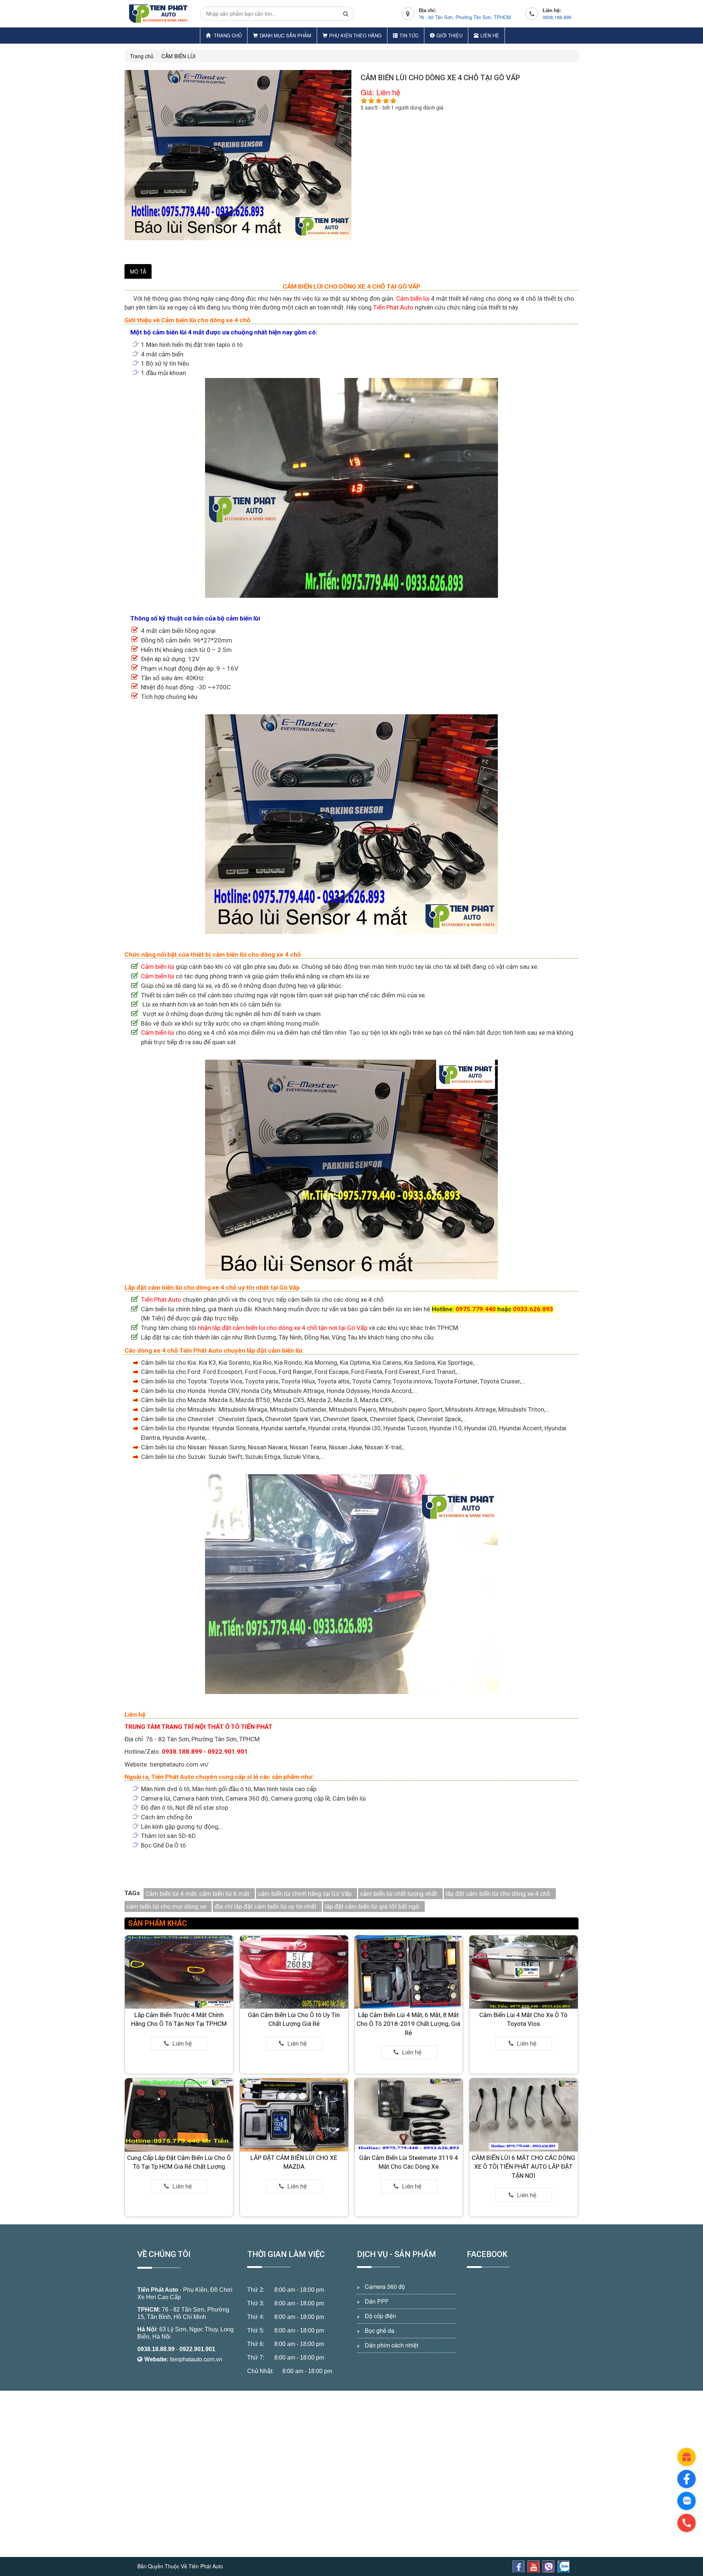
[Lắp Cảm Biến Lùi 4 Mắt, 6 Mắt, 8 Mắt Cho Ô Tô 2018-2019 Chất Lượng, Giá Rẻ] (409, 1972)
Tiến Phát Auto (394, 307)
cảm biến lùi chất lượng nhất (399, 1894)
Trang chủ (227, 35)
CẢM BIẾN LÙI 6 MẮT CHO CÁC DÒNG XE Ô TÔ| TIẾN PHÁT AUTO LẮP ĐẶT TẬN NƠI (523, 2167)
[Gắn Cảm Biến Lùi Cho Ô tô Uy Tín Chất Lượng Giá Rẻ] (294, 1972)
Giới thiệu (449, 35)
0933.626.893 (533, 1309)
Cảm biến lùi (412, 299)
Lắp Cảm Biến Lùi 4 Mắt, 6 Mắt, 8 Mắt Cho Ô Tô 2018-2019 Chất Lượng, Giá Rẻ (409, 2024)
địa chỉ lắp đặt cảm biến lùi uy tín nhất (265, 1906)
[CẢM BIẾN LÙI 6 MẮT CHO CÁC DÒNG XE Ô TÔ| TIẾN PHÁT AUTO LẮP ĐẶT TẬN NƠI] (524, 2114)
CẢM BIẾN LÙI (178, 56)
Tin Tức (409, 35)
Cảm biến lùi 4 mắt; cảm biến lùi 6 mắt (197, 1894)
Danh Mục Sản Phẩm (285, 35)
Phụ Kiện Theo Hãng (355, 35)
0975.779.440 (476, 1309)
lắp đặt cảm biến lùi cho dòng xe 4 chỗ (498, 1894)
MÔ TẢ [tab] (138, 271)
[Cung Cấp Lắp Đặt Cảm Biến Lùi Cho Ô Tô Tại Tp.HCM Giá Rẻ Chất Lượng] (179, 2114)
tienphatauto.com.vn (196, 2359)
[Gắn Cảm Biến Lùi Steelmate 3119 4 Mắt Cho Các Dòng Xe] (409, 2114)
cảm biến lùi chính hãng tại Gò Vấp (305, 1894)
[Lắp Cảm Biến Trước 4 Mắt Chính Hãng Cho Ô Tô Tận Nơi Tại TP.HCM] (179, 1972)
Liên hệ (490, 35)
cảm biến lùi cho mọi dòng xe (166, 1906)
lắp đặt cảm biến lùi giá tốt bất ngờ (372, 1906)
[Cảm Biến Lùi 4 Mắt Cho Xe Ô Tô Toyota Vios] (524, 1972)
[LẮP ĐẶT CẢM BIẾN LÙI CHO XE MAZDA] (294, 2114)
